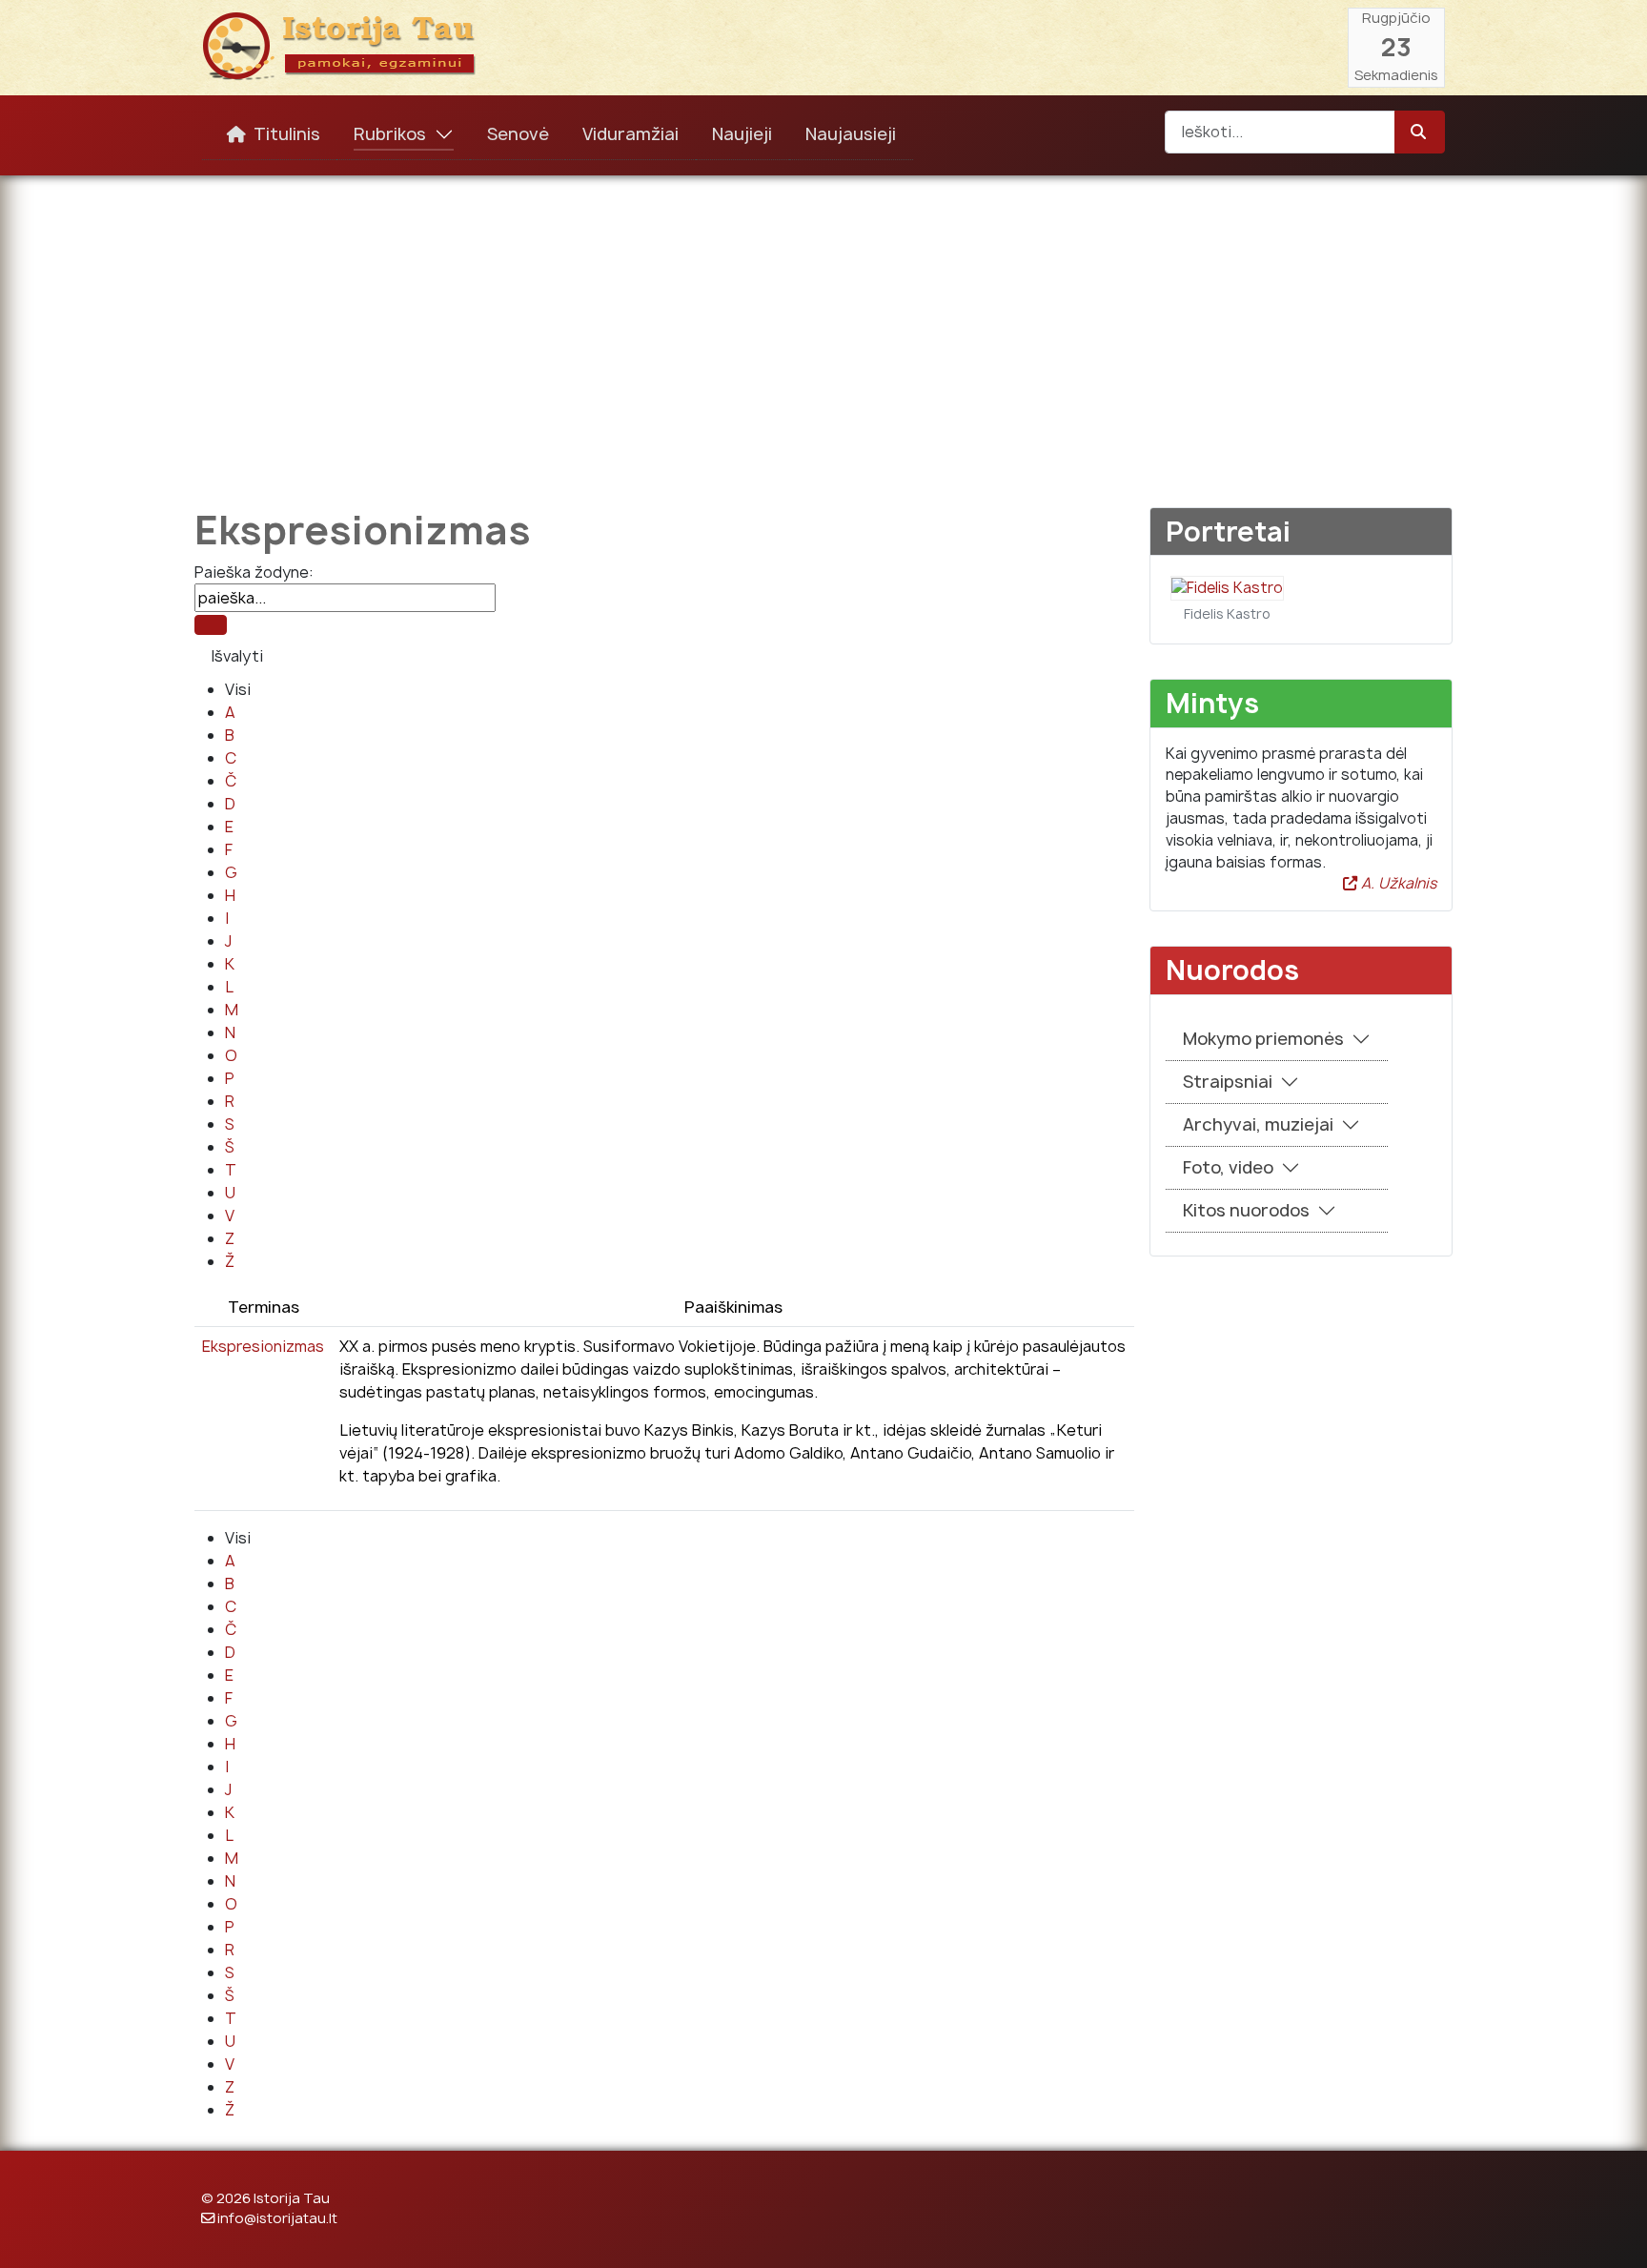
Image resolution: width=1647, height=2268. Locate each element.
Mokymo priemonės (1263, 1039)
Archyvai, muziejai (1258, 1124)
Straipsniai (1228, 1082)
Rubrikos (390, 134)
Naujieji (742, 134)
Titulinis (287, 134)
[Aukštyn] (1614, 2233)
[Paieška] (211, 625)
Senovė (518, 134)
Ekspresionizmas (263, 1346)
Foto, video (1228, 1167)
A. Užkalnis (1397, 883)
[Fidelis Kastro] (1227, 587)
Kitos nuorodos (1246, 1210)
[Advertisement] (823, 328)
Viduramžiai (630, 134)
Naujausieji (851, 134)
